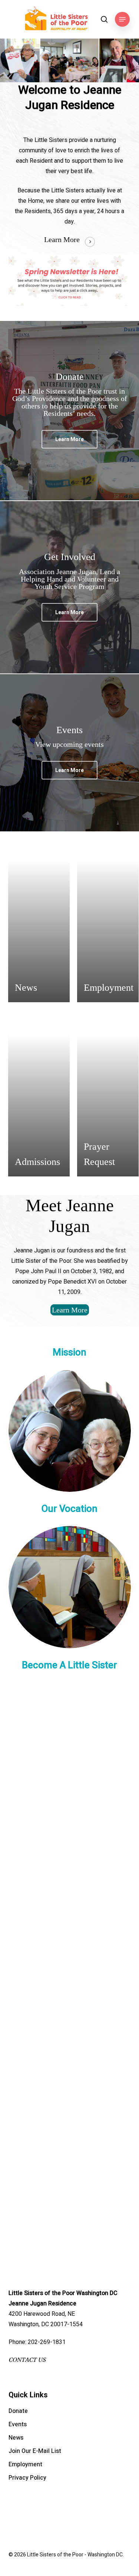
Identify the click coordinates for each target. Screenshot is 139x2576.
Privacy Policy (27, 2478)
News (16, 2438)
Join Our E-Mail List (35, 2451)
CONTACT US (27, 2360)
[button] (122, 19)
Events (18, 2424)
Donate (18, 2411)
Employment (25, 2464)
